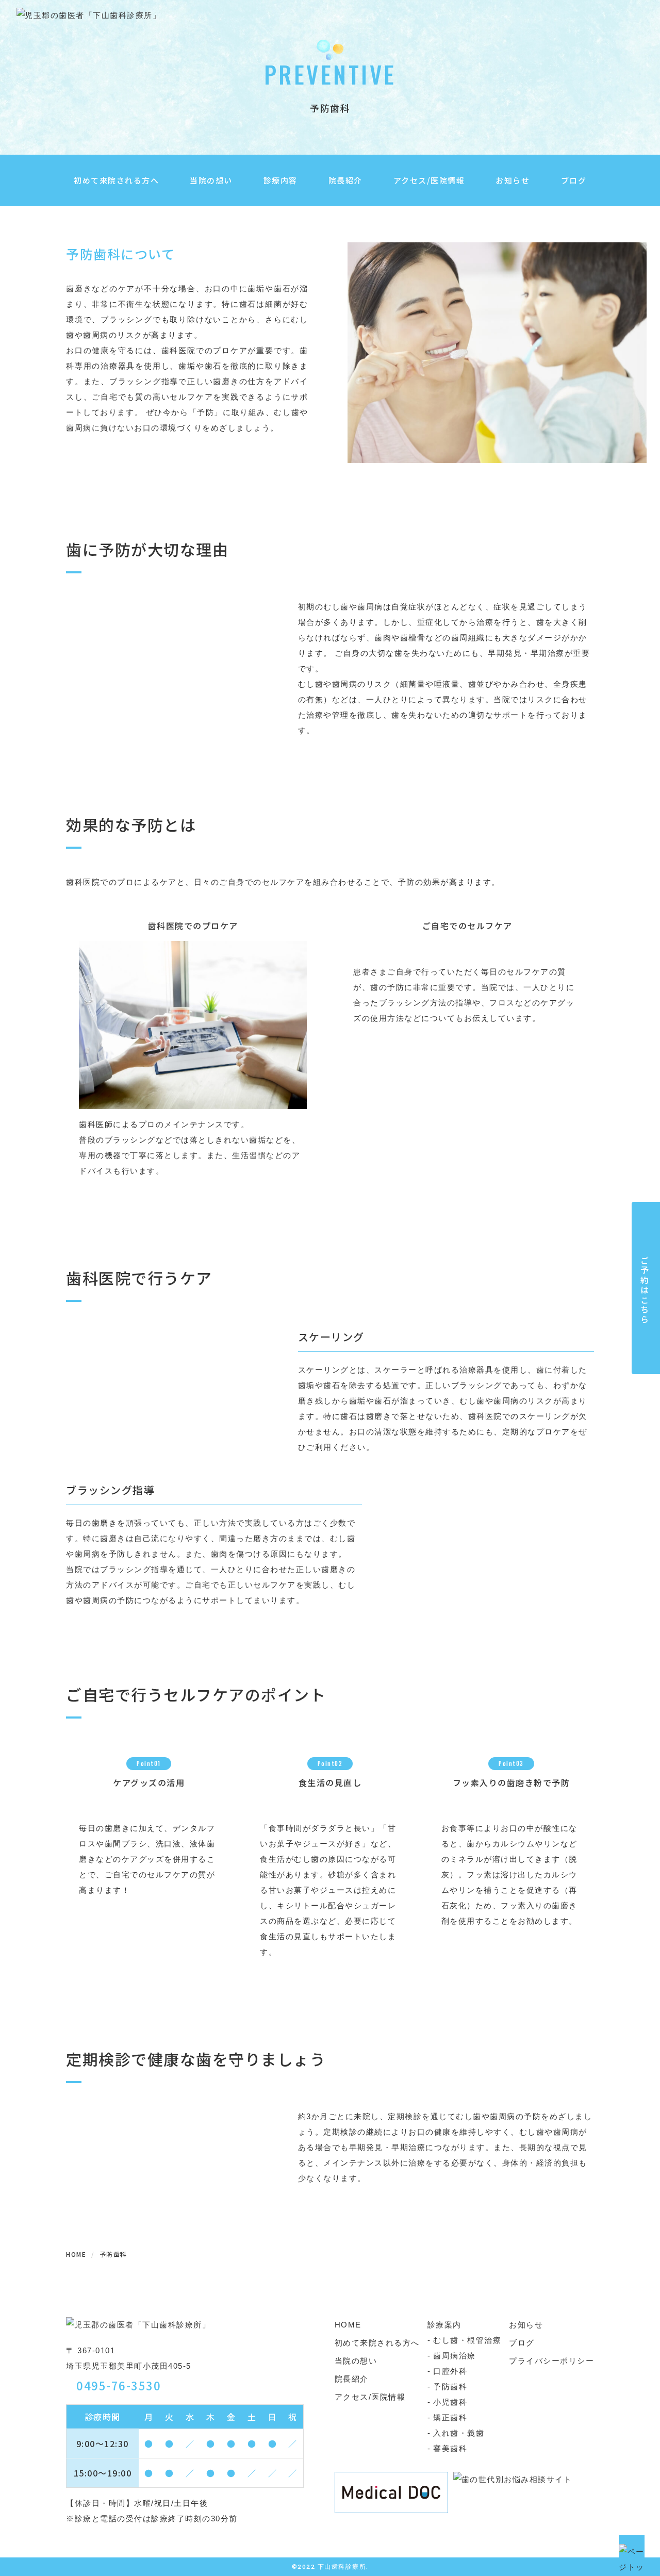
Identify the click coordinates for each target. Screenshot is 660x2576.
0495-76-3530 (119, 2385)
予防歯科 (450, 2387)
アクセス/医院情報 (429, 180)
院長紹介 (345, 180)
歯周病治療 (455, 2356)
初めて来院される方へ (116, 180)
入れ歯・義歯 (459, 2433)
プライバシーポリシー (551, 2361)
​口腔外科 (450, 2371)
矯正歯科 (450, 2417)
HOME (348, 2325)
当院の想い (211, 180)
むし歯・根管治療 (467, 2340)
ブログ (574, 180)
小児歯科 (450, 2402)
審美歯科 (450, 2448)
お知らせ (513, 180)
